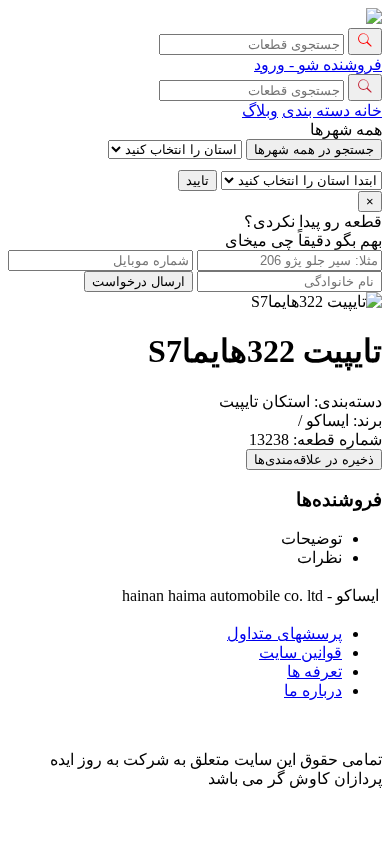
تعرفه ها (314, 671)
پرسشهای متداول (284, 633)
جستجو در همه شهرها (314, 149)
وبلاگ (260, 110)
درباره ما (313, 690)
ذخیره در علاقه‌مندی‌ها (314, 459)
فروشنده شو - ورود (318, 64)
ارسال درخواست (138, 281)
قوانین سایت (300, 652)
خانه (366, 110)
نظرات (319, 557)
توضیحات (311, 538)
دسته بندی (316, 110)
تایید (197, 180)
